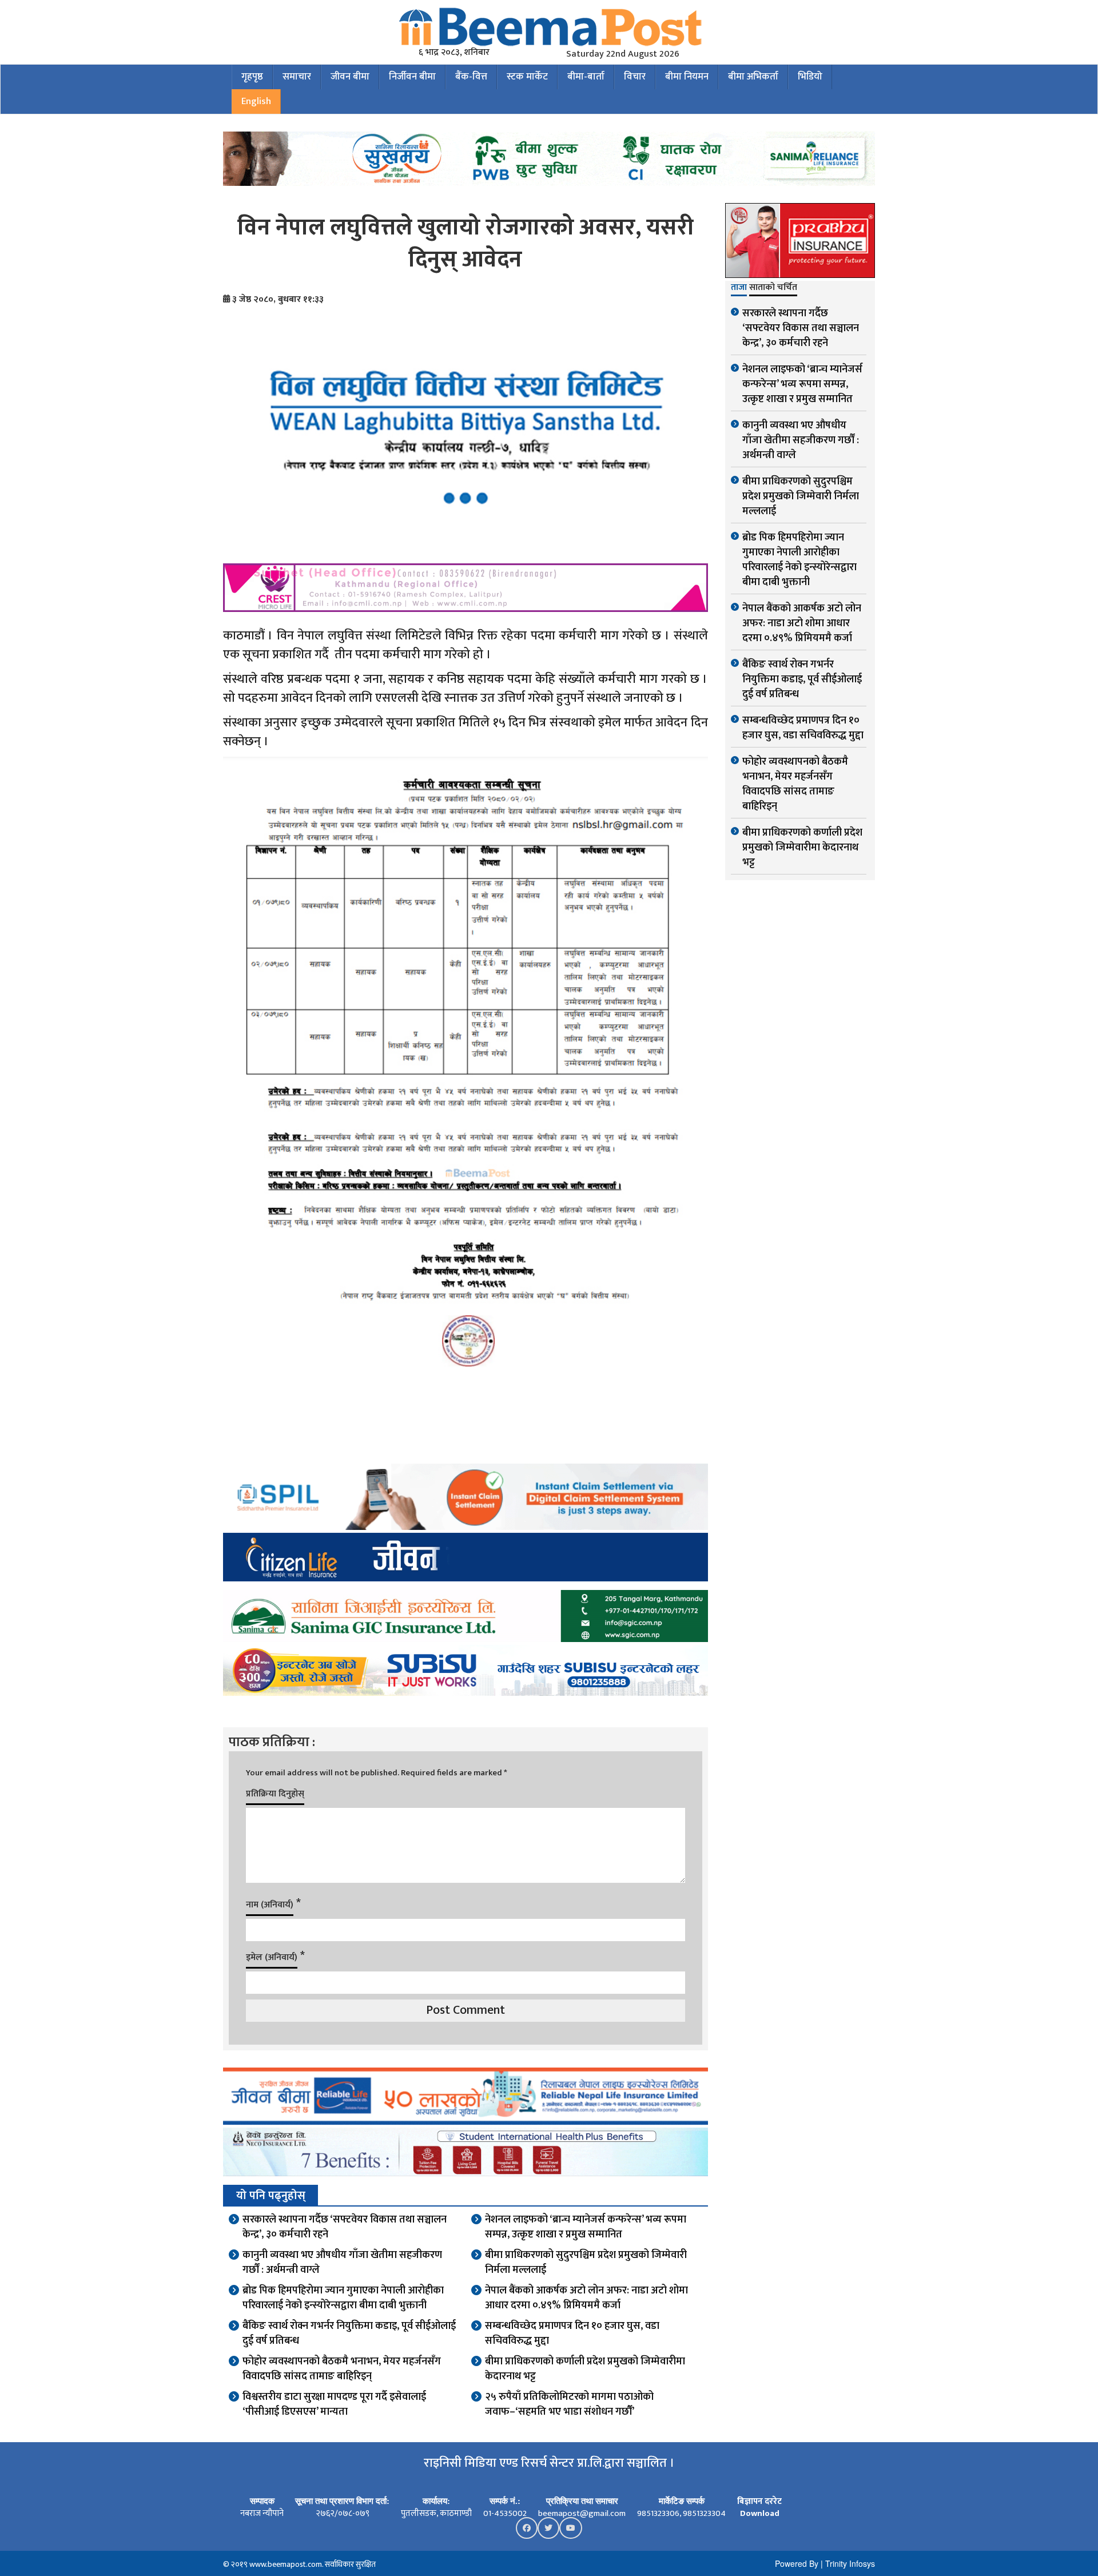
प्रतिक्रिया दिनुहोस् (275, 1794)
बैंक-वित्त (471, 77)
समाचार (297, 77)
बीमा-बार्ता (586, 77)
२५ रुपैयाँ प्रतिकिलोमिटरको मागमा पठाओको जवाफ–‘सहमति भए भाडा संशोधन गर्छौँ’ (569, 2404)
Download (760, 2513)
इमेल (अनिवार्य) (272, 1957)
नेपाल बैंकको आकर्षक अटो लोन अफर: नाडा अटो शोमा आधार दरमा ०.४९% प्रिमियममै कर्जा (586, 2298)
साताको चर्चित (773, 288)
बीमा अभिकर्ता (753, 77)
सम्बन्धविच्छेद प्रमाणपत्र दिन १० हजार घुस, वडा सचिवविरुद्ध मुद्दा (572, 2333)
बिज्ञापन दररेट (759, 2501)
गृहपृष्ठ (252, 77)
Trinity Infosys (850, 2563)
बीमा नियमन (687, 77)
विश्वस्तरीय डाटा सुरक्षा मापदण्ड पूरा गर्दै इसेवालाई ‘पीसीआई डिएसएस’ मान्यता (334, 2404)
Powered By (797, 2563)
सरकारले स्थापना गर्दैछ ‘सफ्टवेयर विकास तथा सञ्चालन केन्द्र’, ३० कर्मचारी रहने (345, 2227)
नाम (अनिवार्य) (270, 1905)
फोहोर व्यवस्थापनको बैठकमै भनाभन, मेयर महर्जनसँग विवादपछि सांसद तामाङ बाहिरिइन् (342, 2369)
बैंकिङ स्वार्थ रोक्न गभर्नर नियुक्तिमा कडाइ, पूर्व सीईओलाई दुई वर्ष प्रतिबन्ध (349, 2333)
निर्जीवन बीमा (412, 77)
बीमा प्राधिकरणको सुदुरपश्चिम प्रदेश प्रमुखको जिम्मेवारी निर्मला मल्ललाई (586, 2263)
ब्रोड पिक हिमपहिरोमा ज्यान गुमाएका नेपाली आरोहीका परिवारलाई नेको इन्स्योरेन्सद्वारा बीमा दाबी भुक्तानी (343, 2298)
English (256, 101)
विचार (635, 77)
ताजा (739, 288)
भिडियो (810, 77)
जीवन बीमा (350, 77)
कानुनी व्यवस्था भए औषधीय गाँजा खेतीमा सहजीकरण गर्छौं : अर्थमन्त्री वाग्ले (342, 2263)
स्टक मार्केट (527, 77)
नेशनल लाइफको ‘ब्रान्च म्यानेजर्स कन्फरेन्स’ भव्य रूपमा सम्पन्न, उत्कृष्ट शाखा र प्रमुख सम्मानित (586, 2227)
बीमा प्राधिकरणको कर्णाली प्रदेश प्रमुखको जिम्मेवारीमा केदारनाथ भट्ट (585, 2369)
